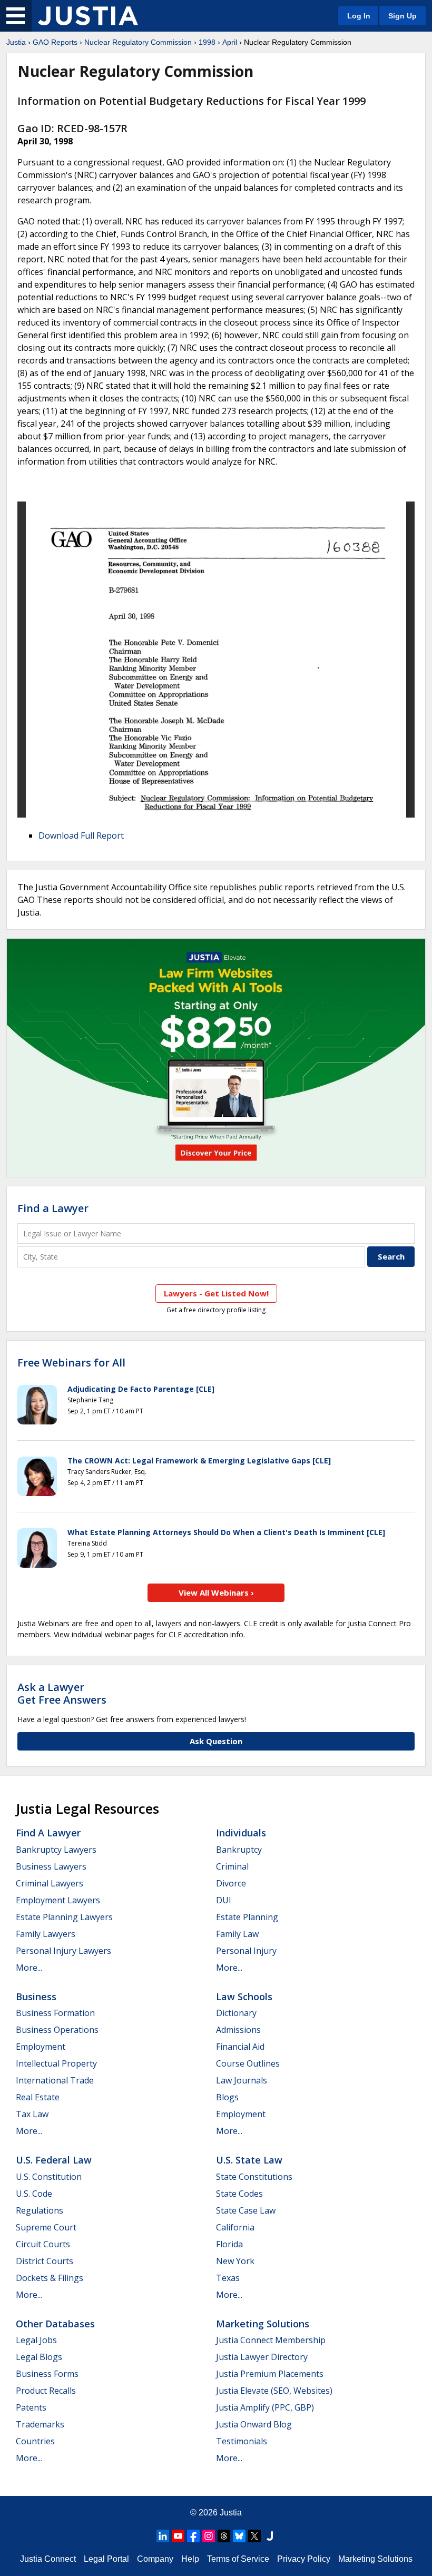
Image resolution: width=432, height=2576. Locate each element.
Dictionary (236, 2013)
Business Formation (55, 2013)
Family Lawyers (46, 1934)
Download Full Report (81, 835)
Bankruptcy (239, 1850)
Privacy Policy (304, 2559)
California (235, 2227)
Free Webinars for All (71, 1363)
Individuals (241, 1833)
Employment (41, 2047)
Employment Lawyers (58, 1900)
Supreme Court (46, 2227)
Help (190, 2559)
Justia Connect (48, 2559)
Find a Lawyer (53, 1208)
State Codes (239, 2194)
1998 (207, 42)
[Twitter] (254, 2536)
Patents (31, 2407)
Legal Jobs (36, 2340)
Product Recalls (46, 2391)
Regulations (40, 2210)
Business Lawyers (51, 1866)
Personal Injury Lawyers (63, 1951)
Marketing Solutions (263, 2324)
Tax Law (32, 2114)
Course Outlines (248, 2063)
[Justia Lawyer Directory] (270, 2536)
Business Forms (47, 2374)
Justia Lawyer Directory (262, 2357)
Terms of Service (238, 2559)
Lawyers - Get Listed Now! (216, 1293)
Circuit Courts (43, 2244)
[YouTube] (178, 2536)
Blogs (227, 2097)
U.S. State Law (249, 2160)
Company (155, 2559)
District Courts (45, 2261)
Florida (229, 2244)
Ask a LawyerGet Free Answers (62, 1693)
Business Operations (57, 2030)
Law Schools (244, 1997)
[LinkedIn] (163, 2536)
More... (29, 1968)
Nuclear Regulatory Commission (138, 42)
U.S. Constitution (49, 2177)
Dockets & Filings (50, 2278)
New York (235, 2261)
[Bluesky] (239, 2536)
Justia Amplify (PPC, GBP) (265, 2407)
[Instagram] (209, 2536)
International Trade (55, 2080)
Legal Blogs (39, 2357)
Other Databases (55, 2324)
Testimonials (242, 2441)
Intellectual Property (56, 2063)
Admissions (238, 2030)
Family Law (237, 1934)
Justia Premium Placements (270, 2374)
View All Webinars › (216, 1592)
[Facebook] (193, 2536)
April (230, 42)
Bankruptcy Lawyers (56, 1850)
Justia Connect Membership (271, 2340)
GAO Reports (55, 42)
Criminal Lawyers (50, 1883)
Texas (228, 2278)
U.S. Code (34, 2194)
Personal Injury (246, 1951)
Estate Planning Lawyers (64, 1917)
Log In (359, 16)
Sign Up (402, 16)
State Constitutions (254, 2177)
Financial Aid (240, 2047)
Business (36, 1997)
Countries (35, 2441)
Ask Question (216, 1741)
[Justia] (88, 16)
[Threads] (224, 2536)
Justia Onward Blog (254, 2424)
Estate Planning (247, 1917)
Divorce (231, 1883)
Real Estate (38, 2097)
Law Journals (242, 2080)
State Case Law (246, 2210)
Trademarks (40, 2424)
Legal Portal (106, 2559)
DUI (224, 1900)
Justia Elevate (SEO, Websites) (274, 2391)
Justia (16, 42)
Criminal (232, 1866)
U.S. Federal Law (54, 2160)
